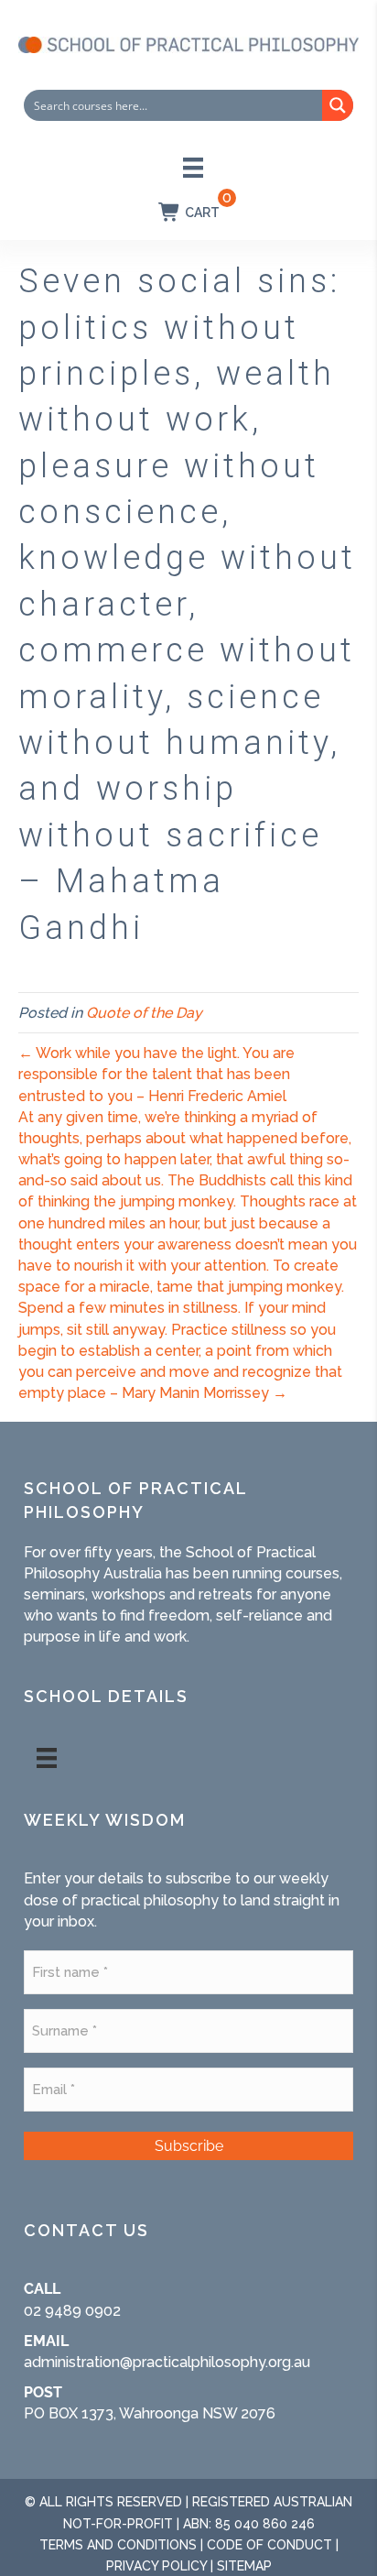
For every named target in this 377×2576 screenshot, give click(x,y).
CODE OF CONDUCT (269, 2545)
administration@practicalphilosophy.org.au (167, 2362)
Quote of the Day (144, 1013)
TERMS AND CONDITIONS (118, 2545)
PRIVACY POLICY (156, 2566)
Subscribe (189, 2146)
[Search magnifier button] (338, 105)
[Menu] (193, 168)
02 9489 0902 (72, 2311)
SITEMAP (244, 2566)
